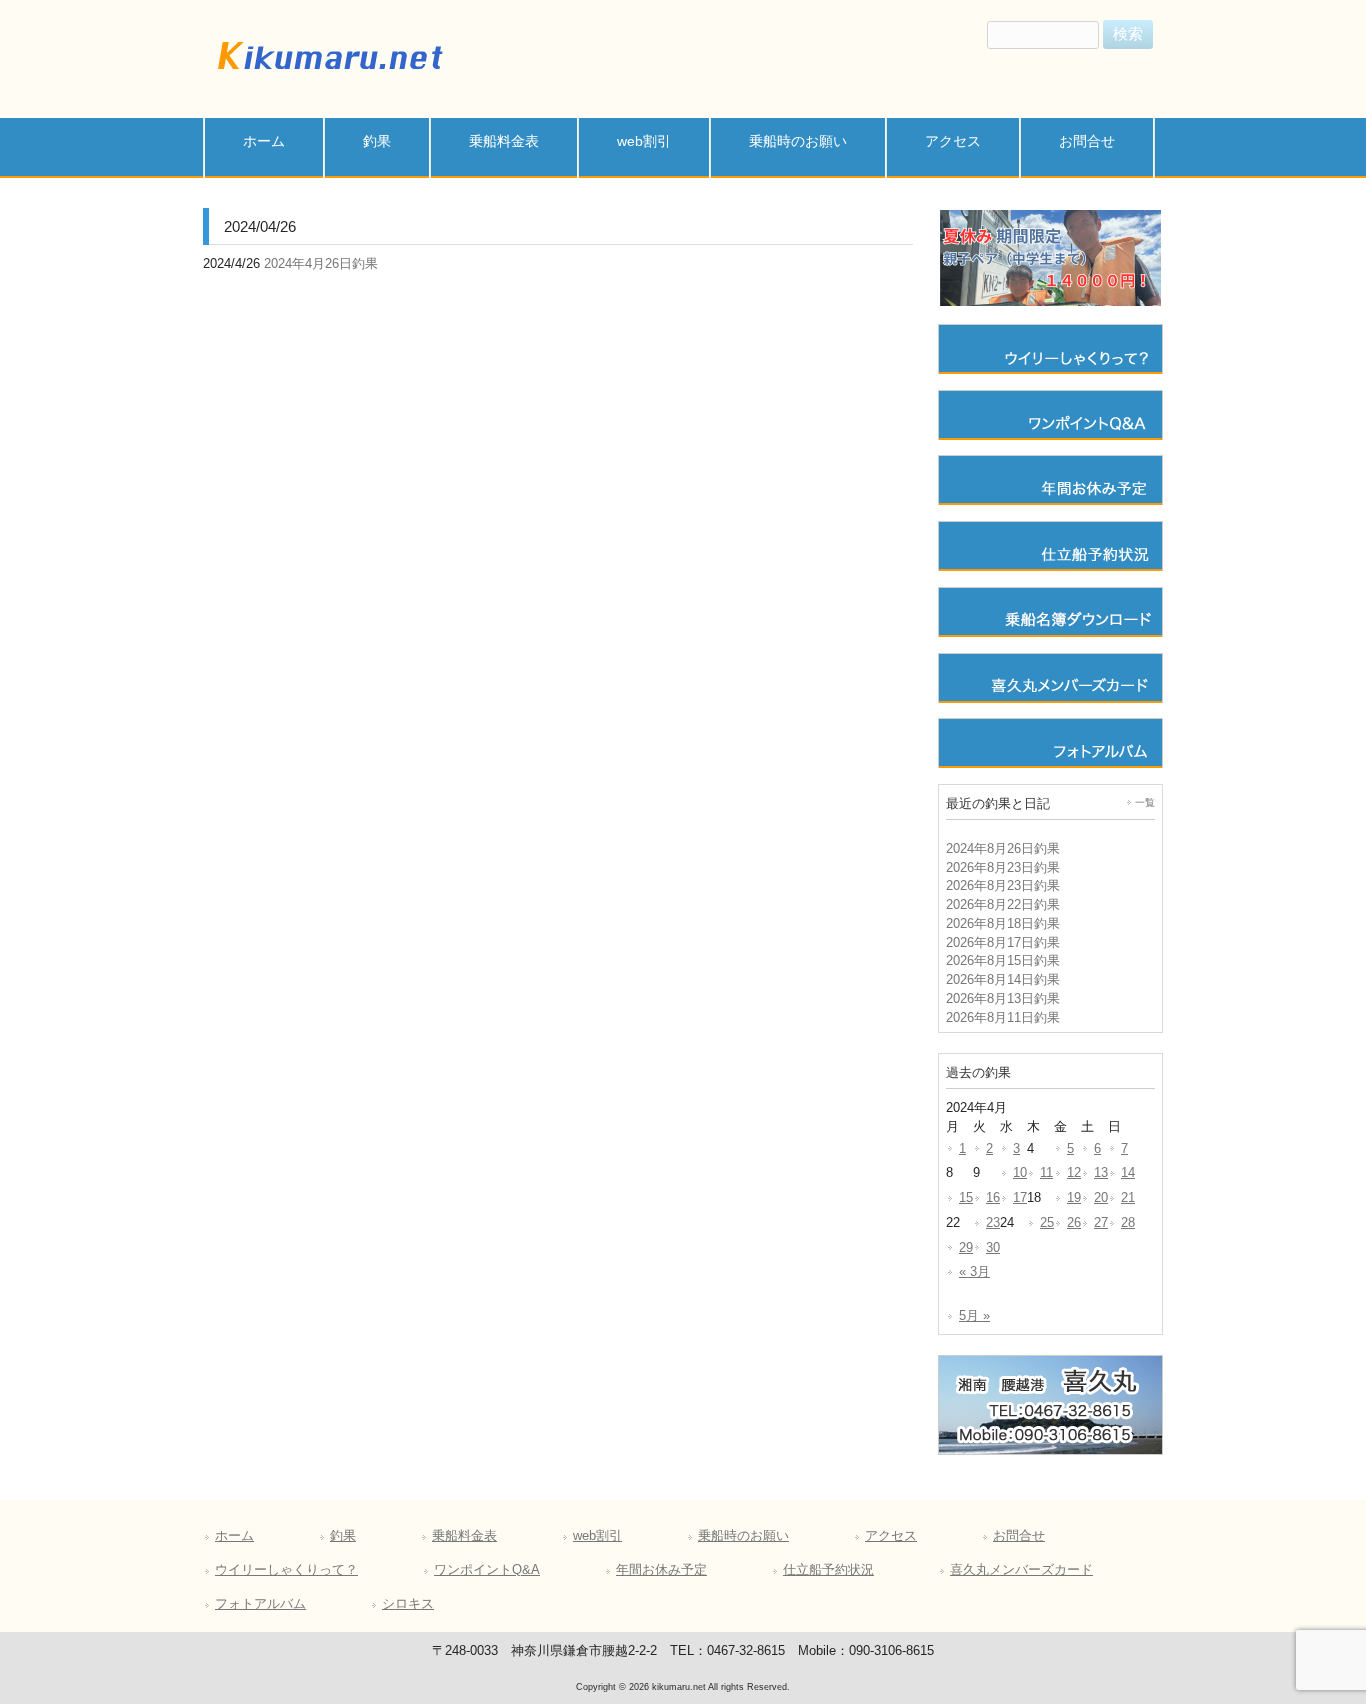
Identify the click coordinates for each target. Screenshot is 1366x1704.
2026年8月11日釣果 (1003, 1018)
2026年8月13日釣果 (1003, 999)
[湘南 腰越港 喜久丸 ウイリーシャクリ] (328, 73)
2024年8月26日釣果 (1003, 849)
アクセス (891, 1536)
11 (1046, 1173)
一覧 (1145, 802)
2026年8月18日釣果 (1003, 924)
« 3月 (974, 1272)
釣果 (343, 1536)
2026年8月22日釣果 (1003, 905)
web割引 (597, 1536)
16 (993, 1198)
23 (993, 1223)
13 (1101, 1173)
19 (1074, 1198)
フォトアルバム (260, 1604)
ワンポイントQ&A (487, 1570)
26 (1074, 1223)
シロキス (408, 1604)
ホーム (234, 1536)
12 (1074, 1173)
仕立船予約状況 (828, 1570)
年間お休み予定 (661, 1570)
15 (966, 1198)
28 (1128, 1223)
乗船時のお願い (743, 1536)
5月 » (974, 1316)
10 (1020, 1173)
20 (1101, 1198)
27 (1101, 1223)
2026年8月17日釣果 (1003, 943)
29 (966, 1248)
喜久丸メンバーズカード (1021, 1570)
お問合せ (1019, 1536)
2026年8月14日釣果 (1003, 980)
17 (1020, 1198)
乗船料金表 (464, 1536)
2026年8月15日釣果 (1003, 961)
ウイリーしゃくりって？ (286, 1570)
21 (1128, 1198)
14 (1128, 1173)
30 (993, 1248)
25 (1047, 1223)
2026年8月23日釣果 (1003, 868)
